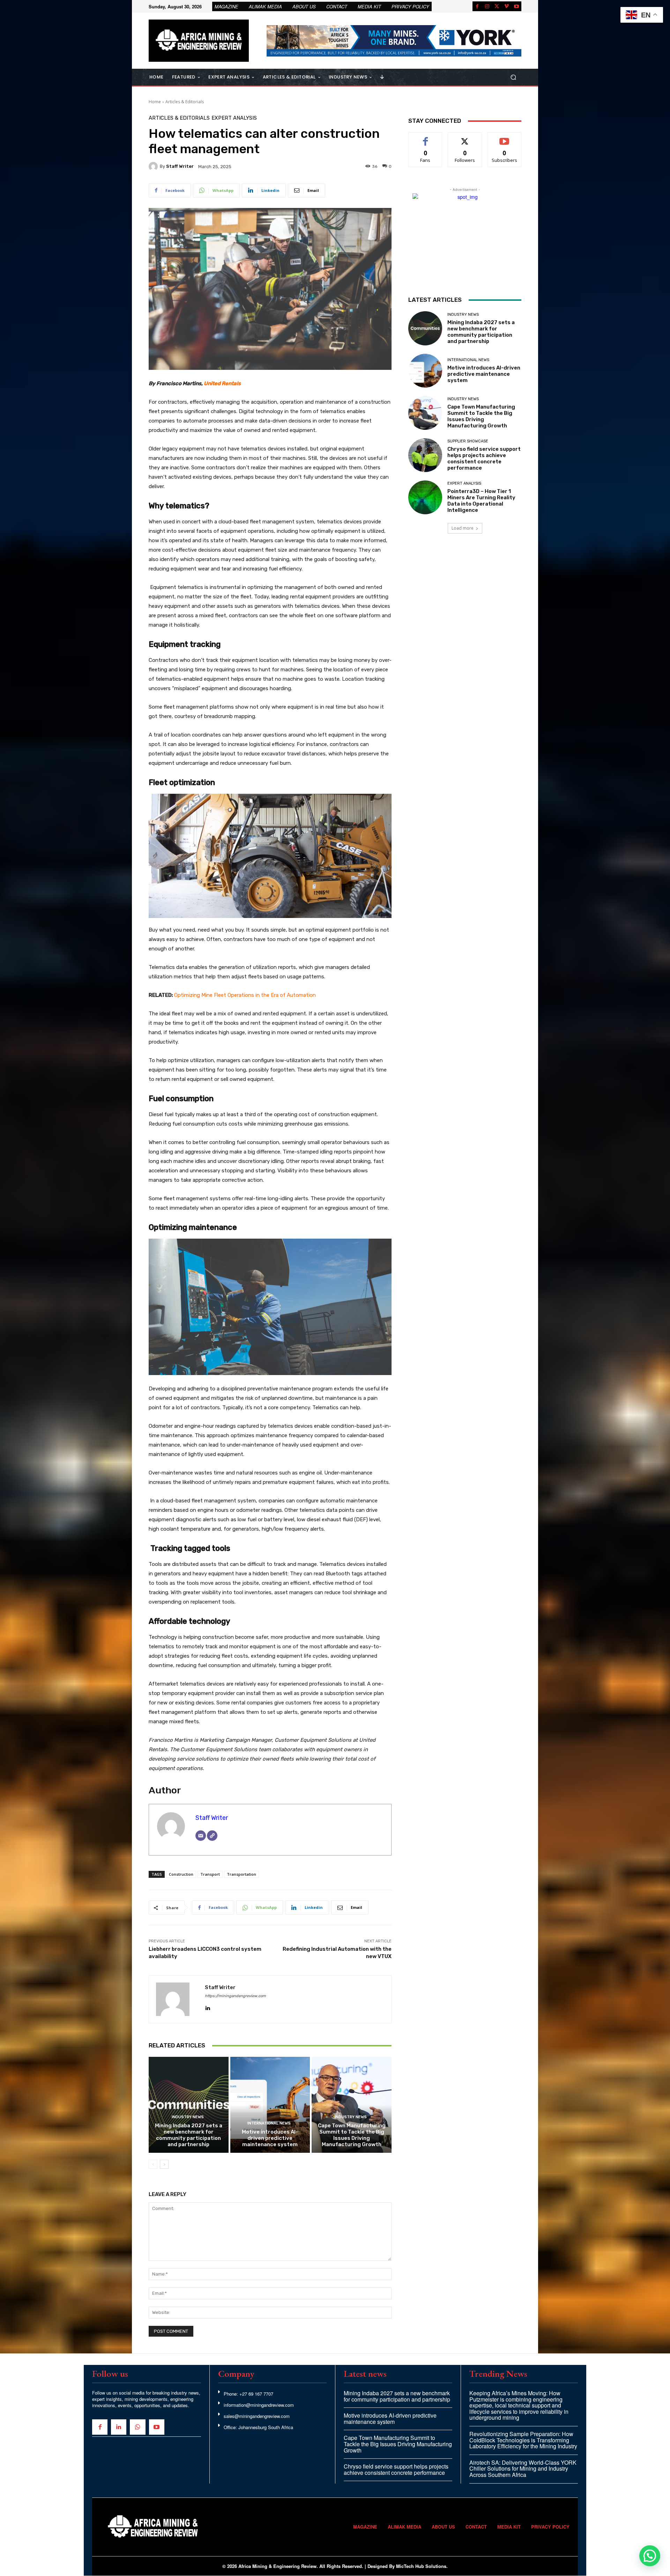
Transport (210, 1874)
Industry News (188, 2117)
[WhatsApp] (137, 2427)
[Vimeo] (507, 6)
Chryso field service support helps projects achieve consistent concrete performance (484, 458)
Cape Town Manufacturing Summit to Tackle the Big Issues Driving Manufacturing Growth (352, 2135)
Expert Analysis (234, 118)
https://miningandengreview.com (235, 1996)
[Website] (212, 1836)
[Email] (201, 1836)
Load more (463, 528)
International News (269, 2123)
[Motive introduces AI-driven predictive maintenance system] (270, 2105)
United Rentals (222, 383)
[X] (497, 6)
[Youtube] (516, 6)
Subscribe (505, 138)
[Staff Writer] (154, 166)
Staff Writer (180, 166)
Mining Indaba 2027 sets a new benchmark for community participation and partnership (189, 2135)
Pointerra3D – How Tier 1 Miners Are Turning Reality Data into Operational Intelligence (481, 501)
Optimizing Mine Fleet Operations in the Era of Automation (245, 995)
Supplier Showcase (468, 441)
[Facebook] (477, 6)
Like (426, 138)
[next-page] (164, 2164)
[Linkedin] (207, 2006)
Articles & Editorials (185, 102)
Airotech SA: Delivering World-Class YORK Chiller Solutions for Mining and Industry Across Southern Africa (523, 2469)
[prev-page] (153, 2164)
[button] (513, 77)
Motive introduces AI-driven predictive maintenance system (270, 2138)
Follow (465, 138)
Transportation (241, 1874)
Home (155, 102)
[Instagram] (487, 6)
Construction (181, 1874)
